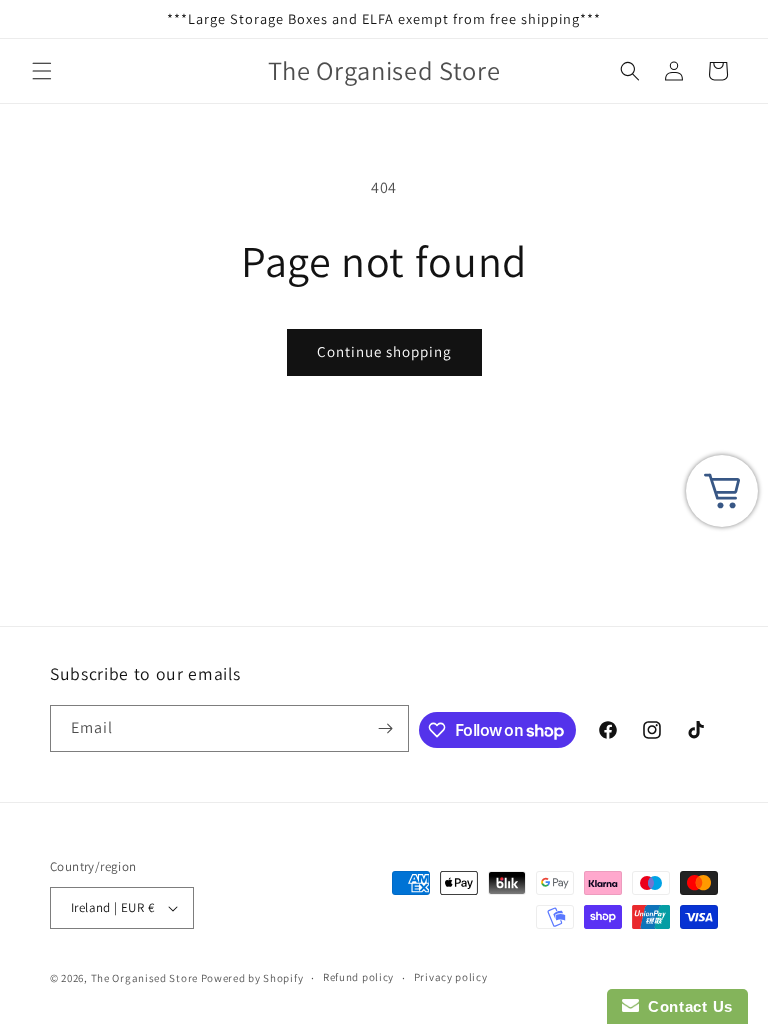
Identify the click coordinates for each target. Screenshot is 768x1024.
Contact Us (686, 1006)
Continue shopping (384, 351)
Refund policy (358, 977)
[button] (42, 71)
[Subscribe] (386, 728)
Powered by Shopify (252, 978)
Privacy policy (451, 977)
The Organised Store (144, 978)
